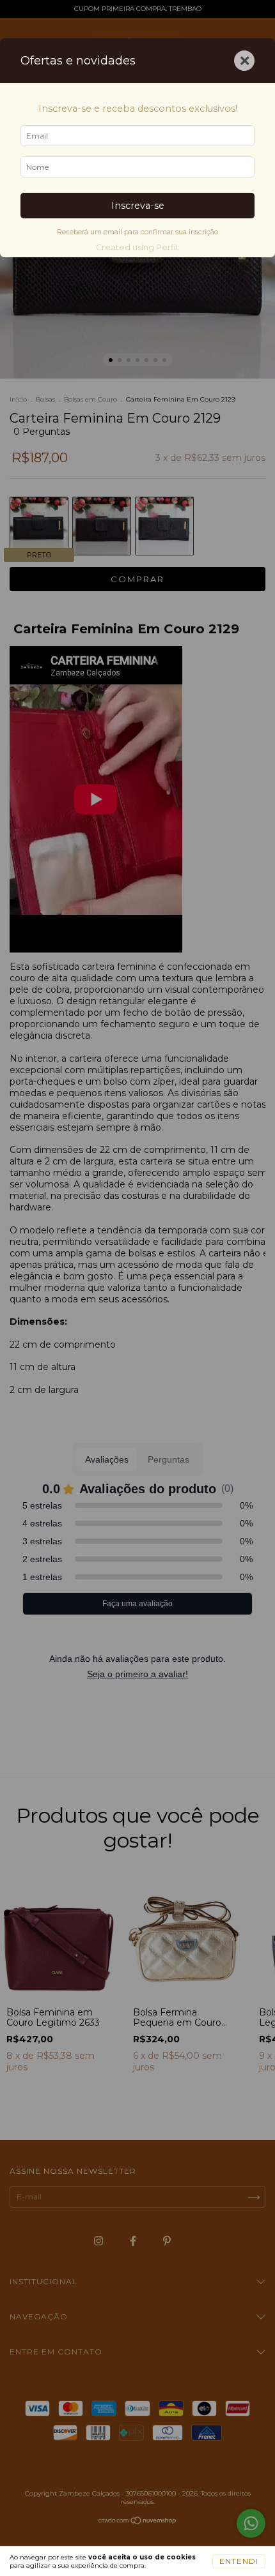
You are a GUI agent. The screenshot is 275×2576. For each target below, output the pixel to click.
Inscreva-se (138, 206)
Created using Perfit (137, 247)
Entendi (239, 2561)
